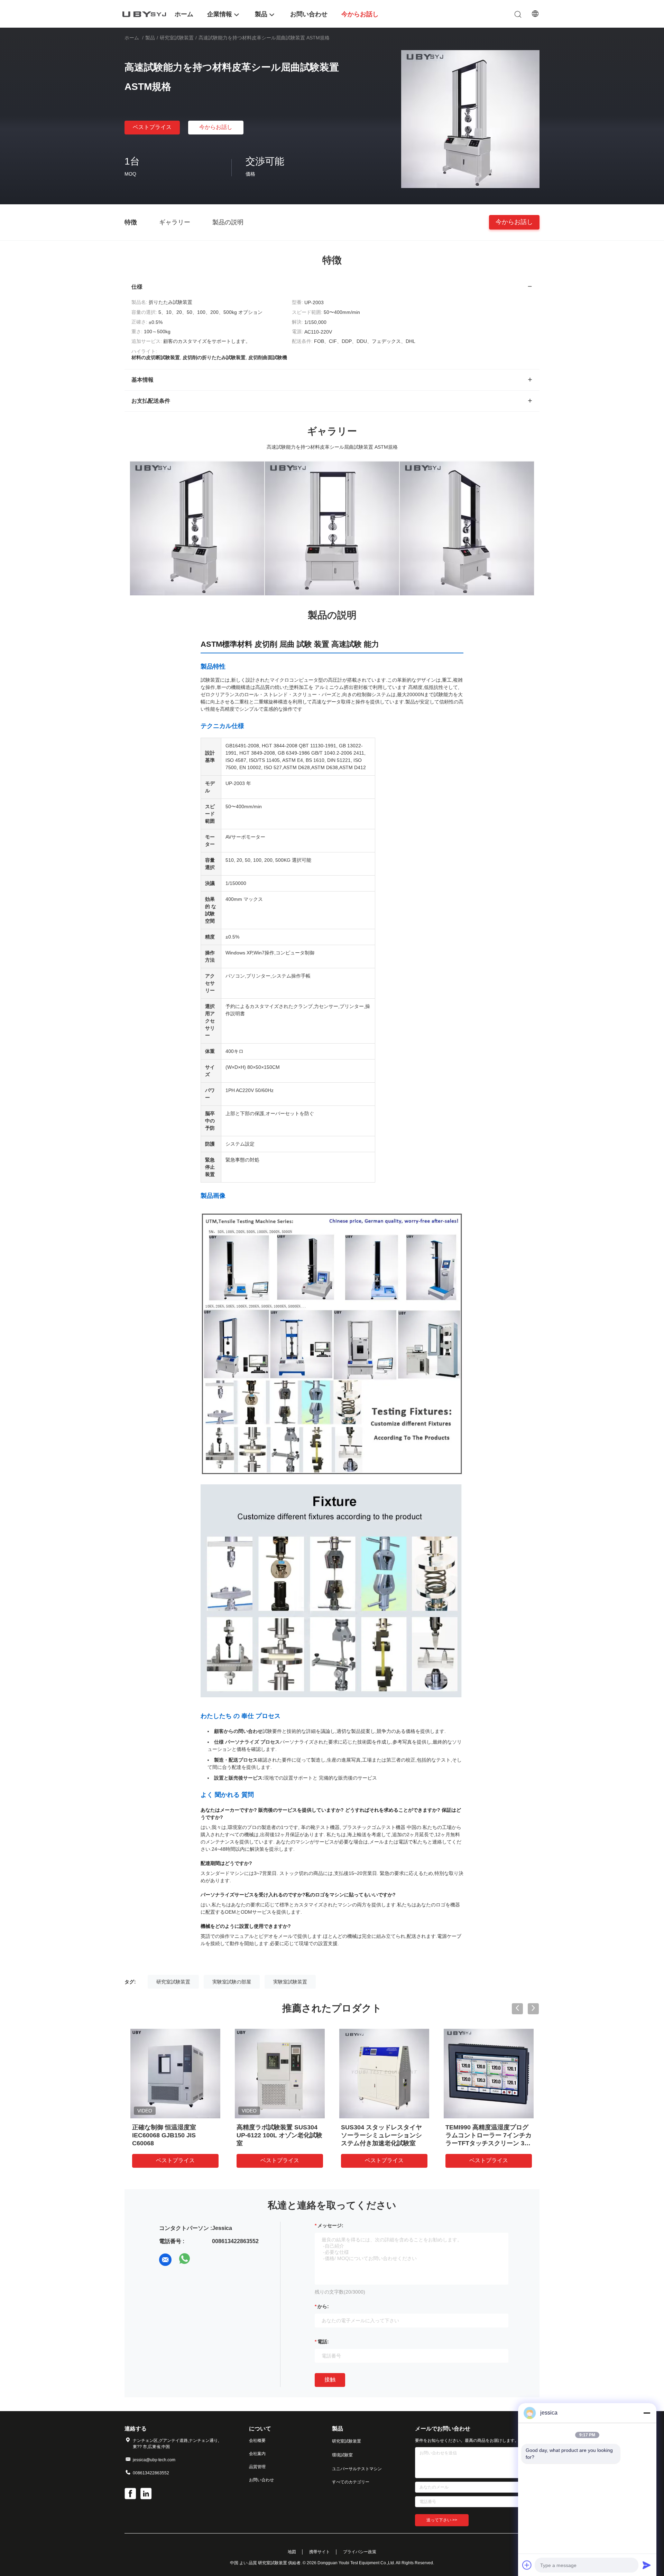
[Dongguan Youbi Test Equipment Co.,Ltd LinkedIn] (147, 2494)
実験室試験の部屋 (232, 1982)
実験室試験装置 (290, 1982)
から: (323, 2306)
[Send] (647, 2565)
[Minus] (647, 2413)
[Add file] (527, 2565)
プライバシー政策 (360, 2552)
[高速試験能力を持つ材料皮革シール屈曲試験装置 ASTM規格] (470, 119)
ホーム (132, 38)
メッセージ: (330, 2225)
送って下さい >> (442, 2520)
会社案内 (257, 2454)
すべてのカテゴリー (351, 2482)
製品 (150, 38)
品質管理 (257, 2467)
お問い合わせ (261, 2480)
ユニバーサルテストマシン (357, 2469)
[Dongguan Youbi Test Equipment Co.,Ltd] (145, 14)
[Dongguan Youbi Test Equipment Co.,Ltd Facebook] (131, 2494)
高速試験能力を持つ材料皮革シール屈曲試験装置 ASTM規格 (382, 2135)
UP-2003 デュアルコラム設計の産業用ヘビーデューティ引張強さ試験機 (278, 2135)
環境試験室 (342, 2455)
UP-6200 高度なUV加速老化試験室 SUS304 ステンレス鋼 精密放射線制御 (488, 2135)
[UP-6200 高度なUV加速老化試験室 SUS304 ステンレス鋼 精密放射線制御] (489, 2073)
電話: (323, 2342)
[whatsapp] (185, 2260)
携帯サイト (320, 2552)
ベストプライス (152, 127)
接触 (330, 2379)
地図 (292, 2552)
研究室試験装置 (177, 38)
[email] (165, 2260)
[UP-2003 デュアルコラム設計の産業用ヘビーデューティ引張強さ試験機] (280, 2073)
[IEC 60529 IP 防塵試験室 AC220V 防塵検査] (175, 2073)
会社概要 (257, 2440)
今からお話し (216, 127)
